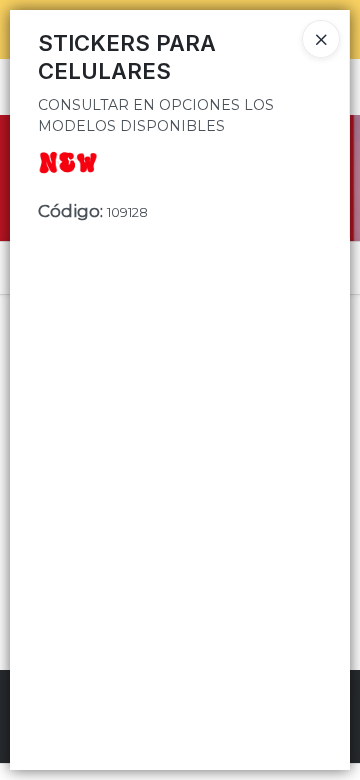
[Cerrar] (321, 39)
